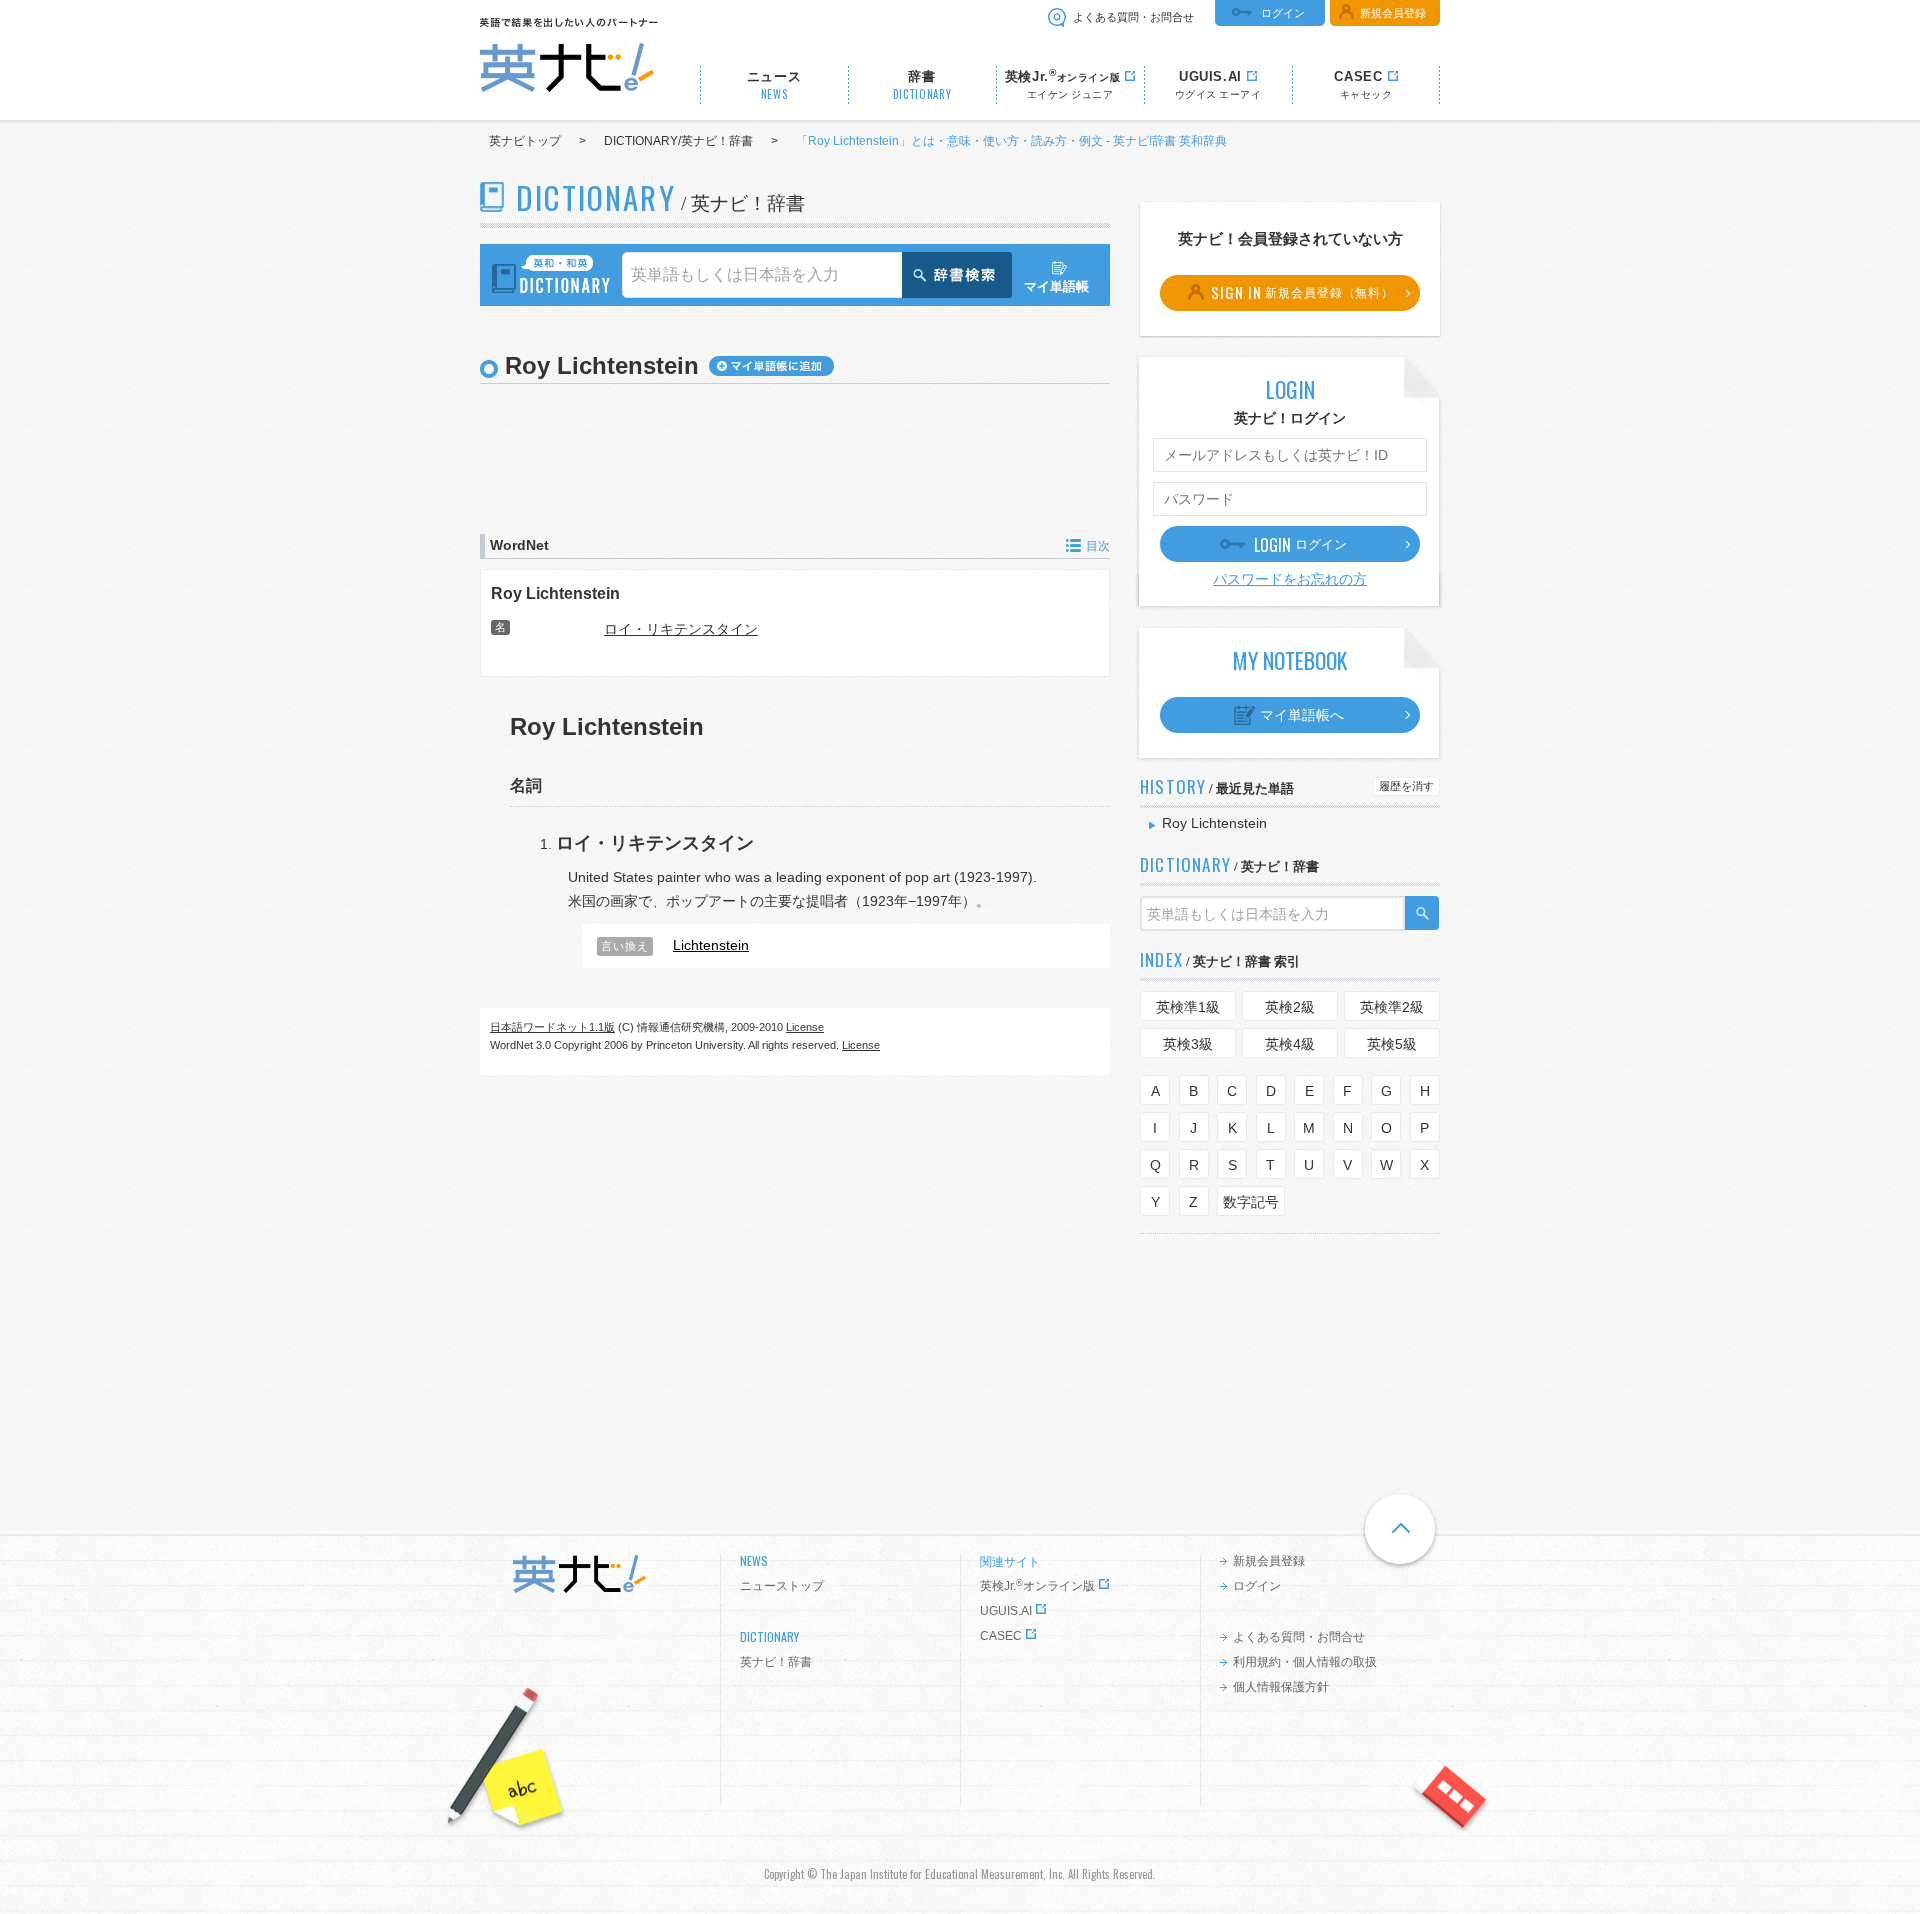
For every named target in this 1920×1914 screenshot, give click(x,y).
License (805, 1027)
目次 (1098, 546)
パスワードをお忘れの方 (1290, 579)
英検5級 (1392, 1044)
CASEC (1001, 1636)
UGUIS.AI (1006, 1611)
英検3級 (1188, 1044)
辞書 (922, 85)
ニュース (774, 85)
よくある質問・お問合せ (1133, 17)
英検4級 (1290, 1044)
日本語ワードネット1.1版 (552, 1027)
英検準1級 (1188, 1007)
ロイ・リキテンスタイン (681, 629)
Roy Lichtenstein (555, 593)
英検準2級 (1392, 1007)
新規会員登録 (1393, 13)
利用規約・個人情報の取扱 (1305, 1662)
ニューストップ (782, 1586)
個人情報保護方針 (1281, 1687)
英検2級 (1290, 1007)
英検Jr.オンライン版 (1037, 1586)
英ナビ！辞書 (776, 1662)
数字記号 (1251, 1202)
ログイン (1283, 13)
